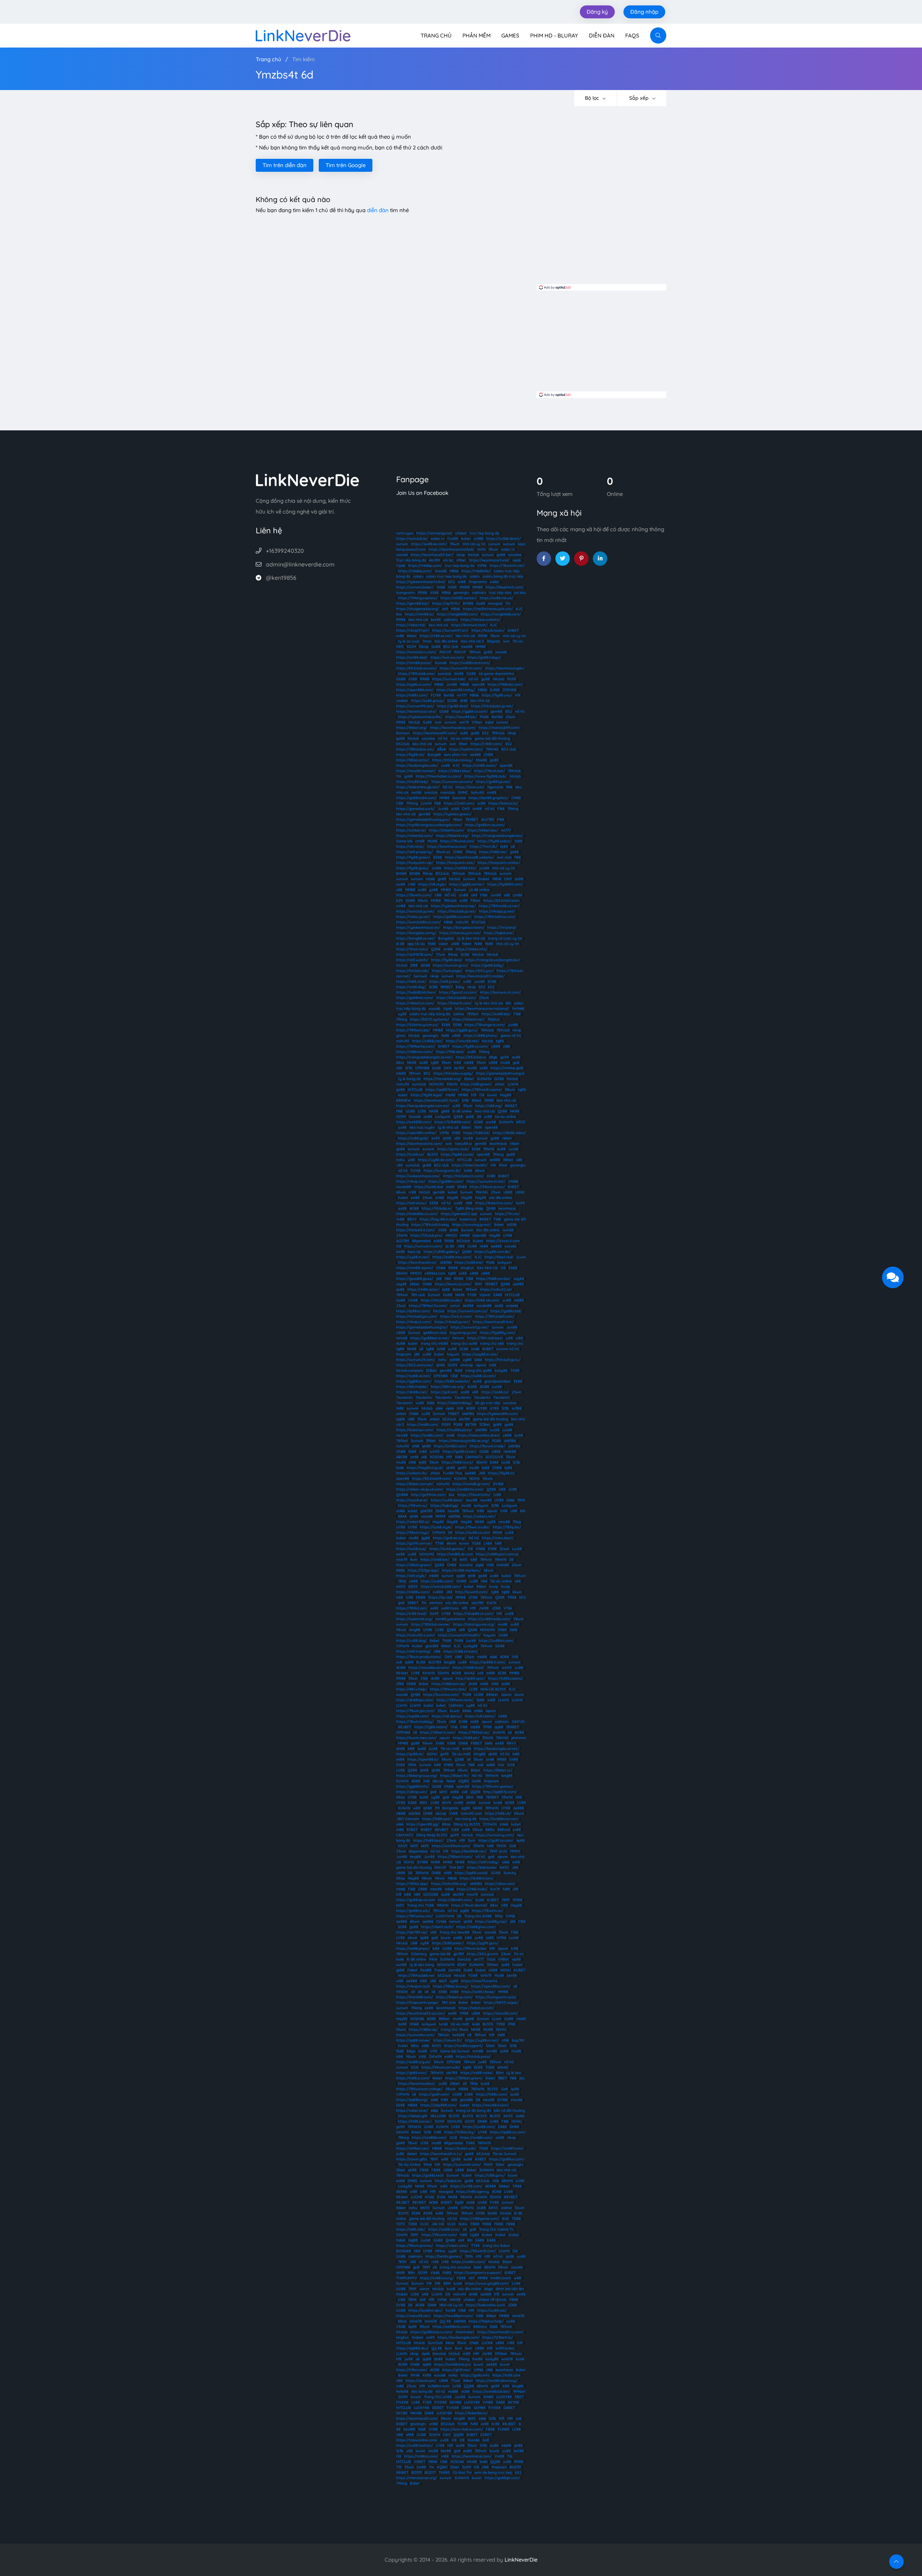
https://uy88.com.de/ (493, 1252)
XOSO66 (437, 1457)
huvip (494, 1587)
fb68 (400, 2051)
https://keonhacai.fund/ (489, 560)
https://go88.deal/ (453, 706)
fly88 (459, 2202)
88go (411, 2051)
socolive (515, 555)
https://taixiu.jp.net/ (413, 917)
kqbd (489, 722)
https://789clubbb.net (416, 1975)
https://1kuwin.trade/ (487, 1446)
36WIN (482, 1462)
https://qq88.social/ (471, 1873)
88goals (494, 641)
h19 (518, 695)
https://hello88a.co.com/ (417, 1214)
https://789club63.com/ (495, 1316)
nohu (400, 1160)
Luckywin (443, 1117)
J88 (399, 1165)
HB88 (401, 1813)
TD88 (516, 2219)
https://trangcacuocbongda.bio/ (493, 960)
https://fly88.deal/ (447, 960)
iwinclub (445, 674)
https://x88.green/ (476, 1084)
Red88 (426, 1970)
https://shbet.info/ (471, 949)
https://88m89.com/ (455, 1900)
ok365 (471, 1803)
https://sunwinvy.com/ (495, 1835)
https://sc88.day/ (411, 987)
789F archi (498, 1851)
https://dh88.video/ (509, 1133)
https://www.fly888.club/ (485, 776)
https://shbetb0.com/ (415, 836)
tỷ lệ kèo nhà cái (471, 938)
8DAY (462, 1965)
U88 (502, 1489)
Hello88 (510, 1451)
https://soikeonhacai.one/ (418, 1176)
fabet (467, 944)
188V (424, 1803)
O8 (482, 1095)
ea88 (458, 1938)
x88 (399, 890)
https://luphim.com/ (466, 749)
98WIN (501, 1560)
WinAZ (469, 1673)
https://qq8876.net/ (442, 1090)
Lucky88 (471, 1646)
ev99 (436, 1138)
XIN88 (461, 1581)
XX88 (441, 587)
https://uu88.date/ (447, 1500)
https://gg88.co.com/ (470, 711)
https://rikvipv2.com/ (414, 1322)
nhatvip (467, 1365)
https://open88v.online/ (416, 1133)
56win (401, 2030)
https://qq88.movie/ (413, 2040)
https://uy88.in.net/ (413, 1257)
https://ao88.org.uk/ (413, 2062)
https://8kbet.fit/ (455, 1776)
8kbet (412, 636)
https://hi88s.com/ (412, 695)
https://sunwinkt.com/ (462, 2165)
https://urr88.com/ (466, 2186)
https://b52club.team (501, 901)
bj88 (504, 846)
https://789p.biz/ (507, 1527)
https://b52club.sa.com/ (417, 668)
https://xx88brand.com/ (470, 663)
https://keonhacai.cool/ (447, 846)
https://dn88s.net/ (412, 1392)
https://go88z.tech (428, 2175)
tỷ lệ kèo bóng (422, 1965)
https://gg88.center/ (467, 884)
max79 (402, 1560)
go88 (501, 555)
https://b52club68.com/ (456, 998)
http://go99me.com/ (428, 1495)
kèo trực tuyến (422, 1127)
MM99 (440, 1516)
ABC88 (402, 1457)
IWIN (481, 549)
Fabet (412, 1970)
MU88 (432, 841)
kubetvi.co (468, 1219)
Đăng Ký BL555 (467, 1824)
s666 (439, 1408)
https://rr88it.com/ (486, 744)
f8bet (458, 819)
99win (432, 2186)
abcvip (438, 1781)
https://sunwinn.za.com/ (452, 782)
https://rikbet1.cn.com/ (415, 1003)
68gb (493, 1057)
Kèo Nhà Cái (487, 1268)
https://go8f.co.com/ (496, 1840)
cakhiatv (479, 593)
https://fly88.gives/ (413, 868)
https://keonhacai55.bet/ (432, 555)
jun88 (484, 868)
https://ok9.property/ (415, 852)
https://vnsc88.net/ (462, 1041)
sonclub (487, 1894)
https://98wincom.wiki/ (441, 2067)
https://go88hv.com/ (446, 1181)
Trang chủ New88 (454, 1932)
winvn (455, 1306)
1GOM (411, 647)
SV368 (498, 1484)
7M (437, 1808)
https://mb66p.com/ (425, 566)
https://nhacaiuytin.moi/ (460, 933)
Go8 (513, 1846)
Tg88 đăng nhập (469, 1208)
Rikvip (424, 647)
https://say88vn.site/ (480, 1354)
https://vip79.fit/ (446, 603)
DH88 (428, 1813)
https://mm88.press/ (414, 663)
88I (508, 1003)
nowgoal (495, 603)
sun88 (401, 1965)
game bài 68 (440, 1954)
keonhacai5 (446, 2008)
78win (455, 544)
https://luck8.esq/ (411, 1549)
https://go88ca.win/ (413, 1911)
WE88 (512, 1225)
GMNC (463, 792)
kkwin (517, 1592)
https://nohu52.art (496, 1289)
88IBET (511, 1106)
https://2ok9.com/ (459, 803)
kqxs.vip (414, 1252)
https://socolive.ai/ (412, 1500)
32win (504, 1549)
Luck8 (513, 1149)
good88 (432, 1646)
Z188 (414, 965)
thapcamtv (478, 582)
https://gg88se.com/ (414, 1381)
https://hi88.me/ (493, 852)
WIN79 (486, 1975)
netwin (455, 1921)
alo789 (464, 1419)
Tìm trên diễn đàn (285, 165)
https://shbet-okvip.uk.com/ (420, 1489)
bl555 (521, 1122)
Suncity (510, 1873)
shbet (500, 1084)
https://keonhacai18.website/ (469, 857)
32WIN (443, 1673)
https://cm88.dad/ (412, 657)
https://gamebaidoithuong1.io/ (422, 1327)
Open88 (479, 1235)
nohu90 (462, 922)
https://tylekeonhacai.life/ (420, 717)
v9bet (461, 560)
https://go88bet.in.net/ (430, 1338)
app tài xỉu (416, 944)
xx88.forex (450, 1608)
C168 (400, 803)
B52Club (478, 922)
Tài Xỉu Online (409, 2165)
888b (400, 1570)
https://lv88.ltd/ (476, 1133)
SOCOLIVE (494, 1457)
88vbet (402, 1673)
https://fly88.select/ (495, 841)
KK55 (401, 1587)
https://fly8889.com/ (505, 884)
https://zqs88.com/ (413, 1716)
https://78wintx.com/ (414, 895)
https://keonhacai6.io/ (417, 2084)
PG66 (490, 1262)
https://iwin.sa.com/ (447, 657)
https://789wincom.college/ (419, 2089)
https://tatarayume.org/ (474, 1624)
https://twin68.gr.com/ (471, 1484)
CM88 (488, 755)
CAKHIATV (474, 1457)
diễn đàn (378, 210)
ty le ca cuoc (409, 641)
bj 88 (450, 1246)
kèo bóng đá (466, 1819)
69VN (446, 1803)
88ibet (504, 2186)
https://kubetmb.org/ (414, 1619)
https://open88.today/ (456, 690)
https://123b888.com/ (453, 1122)
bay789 (518, 2040)
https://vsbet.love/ (412, 2111)
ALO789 (488, 819)
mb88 (469, 1063)
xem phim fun (455, 755)
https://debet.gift (413, 2116)
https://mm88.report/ (415, 1268)
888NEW (404, 1100)
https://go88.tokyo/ (484, 657)
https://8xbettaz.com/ (494, 1203)
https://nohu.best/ (498, 1538)
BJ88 (421, 1662)
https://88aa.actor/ (413, 760)
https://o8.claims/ (480, 1716)
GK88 (500, 1646)
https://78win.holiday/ (415, 1722)
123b (409, 1068)
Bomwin (403, 733)
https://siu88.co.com (473, 1533)
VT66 (508, 1608)
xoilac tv (438, 539)
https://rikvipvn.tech (413, 1986)
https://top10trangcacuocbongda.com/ (429, 825)
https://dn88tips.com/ (415, 1700)
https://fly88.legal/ (427, 1095)
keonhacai (498, 1144)
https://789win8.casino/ (482, 1090)
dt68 (464, 701)
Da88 (468, 1970)
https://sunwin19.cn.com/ (461, 668)
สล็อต (442, 749)
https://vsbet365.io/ (413, 1522)
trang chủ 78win (455, 2030)
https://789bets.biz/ (413, 1030)
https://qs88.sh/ (410, 1754)
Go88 (481, 603)
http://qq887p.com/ (500, 1792)
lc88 (474, 1560)
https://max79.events (479, 1981)
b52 (452, 582)
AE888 (491, 2186)
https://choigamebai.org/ (418, 609)
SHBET (513, 630)
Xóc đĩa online (446, 641)
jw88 (479, 1938)
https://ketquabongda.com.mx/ (423, 1106)
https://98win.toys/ (413, 1533)
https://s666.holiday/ (455, 1403)
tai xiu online (505, 1117)
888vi (490, 1830)
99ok (503, 1165)
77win (440, 955)
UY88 (508, 1235)
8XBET (504, 1176)
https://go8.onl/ (444, 1392)
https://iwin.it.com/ (456, 1316)
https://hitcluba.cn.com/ (463, 1176)
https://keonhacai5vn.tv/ (441, 2154)
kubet (466, 539)
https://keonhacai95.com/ (435, 733)
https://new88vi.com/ (491, 2105)
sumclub (419, 1084)
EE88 (438, 857)
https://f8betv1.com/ (455, 1857)
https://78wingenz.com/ (485, 1025)
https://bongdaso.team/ (464, 928)
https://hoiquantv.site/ (455, 863)
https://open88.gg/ (423, 1824)
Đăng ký (597, 12)
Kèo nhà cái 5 (472, 641)
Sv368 (495, 690)
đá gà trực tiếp (488, 1403)
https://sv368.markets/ (461, 1570)
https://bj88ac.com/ (413, 1311)
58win (423, 901)
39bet (431, 1441)
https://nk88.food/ (468, 1668)
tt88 (457, 1063)
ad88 (409, 1662)
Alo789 (435, 560)
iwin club (504, 857)
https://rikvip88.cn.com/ (474, 1614)
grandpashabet (498, 1381)
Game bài (404, 841)
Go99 (520, 1203)
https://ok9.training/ (413, 1651)
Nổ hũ (448, 787)
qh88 (447, 1138)
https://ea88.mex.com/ (452, 1257)
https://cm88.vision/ (480, 765)
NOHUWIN (446, 1965)
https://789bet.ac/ (474, 1732)
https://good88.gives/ (415, 1279)
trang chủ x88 (492, 1343)
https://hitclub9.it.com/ (416, 1230)
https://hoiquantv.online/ (499, 863)
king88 (415, 1630)
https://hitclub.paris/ (473, 2057)
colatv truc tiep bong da (446, 576)
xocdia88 (404, 1187)
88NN (497, 1533)
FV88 (472, 1295)
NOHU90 (436, 1084)
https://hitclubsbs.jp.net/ (492, 706)
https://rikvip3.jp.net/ (452, 1322)
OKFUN (518, 1722)
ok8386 (446, 1262)
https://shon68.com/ (500, 2013)
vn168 (440, 1198)
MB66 (454, 571)
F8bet (475, 901)
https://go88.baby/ (487, 965)
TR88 (512, 1597)
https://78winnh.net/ (507, 566)
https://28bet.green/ (414, 1565)
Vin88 (413, 1300)
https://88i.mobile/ (412, 1387)
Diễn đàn (602, 35)
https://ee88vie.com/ (429, 544)
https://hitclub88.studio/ (441, 1300)
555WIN (490, 1824)
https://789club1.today (430, 1225)
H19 (449, 1457)
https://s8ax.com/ (500, 1884)
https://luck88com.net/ (499, 1819)
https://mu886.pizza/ (454, 1430)
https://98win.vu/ (413, 1506)
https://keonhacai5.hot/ (493, 1322)
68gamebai (421, 1241)
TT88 (439, 1543)
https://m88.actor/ (423, 1289)
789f (478, 1284)
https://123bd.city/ (460, 2132)
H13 (464, 1608)
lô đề (400, 944)
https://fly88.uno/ (497, 695)
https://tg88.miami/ (431, 1727)
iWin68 (402, 1338)
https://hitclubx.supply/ (453, 1073)
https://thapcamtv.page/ (417, 2002)
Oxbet (481, 1970)
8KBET (485, 1219)
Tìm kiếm (303, 59)
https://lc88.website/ (452, 1381)
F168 (501, 809)
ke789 (459, 1068)
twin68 (508, 1230)
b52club (403, 744)
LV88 (439, 1630)
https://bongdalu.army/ (416, 933)
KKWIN (429, 1673)
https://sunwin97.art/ (450, 630)
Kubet (478, 1241)
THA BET (456, 1867)
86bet (401, 2208)
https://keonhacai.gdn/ (505, 668)
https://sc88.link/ (469, 1262)
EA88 (513, 1268)
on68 (475, 1349)
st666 (400, 1511)
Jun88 (452, 684)
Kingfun (467, 1268)
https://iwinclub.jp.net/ (415, 911)
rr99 (434, 2051)
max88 (467, 647)
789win (475, 652)
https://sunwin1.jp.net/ (470, 1327)
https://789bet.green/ (464, 2078)
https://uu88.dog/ (411, 1641)
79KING (492, 749)
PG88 (484, 717)
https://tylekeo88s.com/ (498, 1414)
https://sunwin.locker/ (415, 587)
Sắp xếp (640, 98)
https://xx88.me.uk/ (496, 598)
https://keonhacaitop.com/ (453, 728)
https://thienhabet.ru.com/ (438, 776)
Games (510, 35)
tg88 (500, 1041)
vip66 (517, 560)
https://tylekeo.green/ (452, 814)
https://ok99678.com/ (415, 955)
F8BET (454, 1414)
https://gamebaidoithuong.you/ (423, 819)
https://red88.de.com (455, 1554)
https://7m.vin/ (507, 1214)
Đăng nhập (644, 12)
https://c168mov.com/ (415, 1052)
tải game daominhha (496, 674)
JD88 (496, 1608)
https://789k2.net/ (412, 1608)
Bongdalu (446, 938)
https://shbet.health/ (470, 1165)
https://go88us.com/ (507, 2159)
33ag (517, 1522)
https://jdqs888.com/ (438, 2105)
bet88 (436, 620)
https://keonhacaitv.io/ (417, 1262)
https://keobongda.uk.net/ (496, 1749)
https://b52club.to (471, 1057)
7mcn (427, 641)
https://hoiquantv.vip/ (415, 863)
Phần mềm (476, 35)
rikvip (461, 555)
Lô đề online (479, 890)
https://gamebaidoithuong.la (500, 1073)
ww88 (491, 1122)
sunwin (402, 544)
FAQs (632, 35)
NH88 (435, 1862)
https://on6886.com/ (429, 2138)
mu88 (505, 1063)
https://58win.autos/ (487, 1187)
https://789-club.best (485, 1338)
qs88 (470, 1117)
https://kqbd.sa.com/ (476, 2008)
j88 (439, 1279)
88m (470, 1797)
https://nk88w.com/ (413, 1592)
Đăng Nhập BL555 (432, 1835)
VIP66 (482, 566)
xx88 (462, 582)
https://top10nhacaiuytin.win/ (488, 609)
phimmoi (519, 1738)
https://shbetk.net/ (468, 1019)
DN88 (462, 1187)
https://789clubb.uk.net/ (499, 906)
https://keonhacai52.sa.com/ (421, 2013)
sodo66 (512, 1306)
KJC (519, 609)
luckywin (505, 1262)
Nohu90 (477, 792)
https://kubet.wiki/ (460, 2148)
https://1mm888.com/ (415, 1997)
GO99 (401, 1117)
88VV (412, 1219)
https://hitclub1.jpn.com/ (417, 1316)
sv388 (478, 539)
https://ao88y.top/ (491, 1921)
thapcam (404, 1354)
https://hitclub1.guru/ (503, 1360)
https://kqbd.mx (448, 2181)
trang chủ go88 (478, 1370)
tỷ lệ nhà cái (448, 1127)
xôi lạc (448, 560)
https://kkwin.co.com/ (453, 1284)
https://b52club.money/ (453, 760)
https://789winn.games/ (493, 1786)
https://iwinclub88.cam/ (441, 1587)
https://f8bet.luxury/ (451, 1986)
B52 (509, 711)
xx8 (399, 1662)
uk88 (455, 944)
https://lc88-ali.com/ (482, 1300)
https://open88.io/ (423, 1759)
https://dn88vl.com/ (476, 1878)
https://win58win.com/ (451, 1846)
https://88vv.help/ (412, 1689)
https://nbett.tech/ (437, 1927)
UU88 (410, 1111)
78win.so (443, 852)
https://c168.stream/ (461, 1651)
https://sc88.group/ (428, 701)
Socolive (466, 1565)
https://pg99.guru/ (483, 1943)
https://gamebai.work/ (415, 809)
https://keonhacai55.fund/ (436, 1100)
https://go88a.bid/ (506, 1311)
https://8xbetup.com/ (454, 1997)
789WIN (492, 1776)
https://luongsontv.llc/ (442, 1171)
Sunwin (460, 890)
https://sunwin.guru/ (451, 965)
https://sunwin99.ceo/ (415, 706)
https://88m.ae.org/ (448, 1387)
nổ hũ (473, 679)
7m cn (519, 1954)
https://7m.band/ (502, 928)
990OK (402, 1992)
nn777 (462, 695)
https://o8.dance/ (447, 1716)
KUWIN (460, 1479)
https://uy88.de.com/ (436, 1160)
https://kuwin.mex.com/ (416, 1738)
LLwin (521, 1257)
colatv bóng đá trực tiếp (503, 576)
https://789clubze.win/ (415, 749)
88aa (400, 1797)
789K (412, 1765)
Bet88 (449, 695)
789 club (418, 1295)
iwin (506, 641)
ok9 (445, 609)
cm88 (492, 792)
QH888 (402, 1495)
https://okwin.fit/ (448, 2040)
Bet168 (497, 717)
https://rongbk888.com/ (457, 614)
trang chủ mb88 (434, 1343)
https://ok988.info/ (460, 868)
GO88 (452, 701)
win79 (464, 722)
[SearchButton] (658, 35)
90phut (494, 1019)
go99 (505, 1057)
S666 (478, 1360)
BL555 (433, 1154)
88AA (402, 1516)
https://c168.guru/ (490, 2175)
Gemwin (420, 976)
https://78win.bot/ (489, 771)
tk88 (518, 841)
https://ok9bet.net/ (413, 2148)
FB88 (424, 2170)
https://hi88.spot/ (437, 1819)
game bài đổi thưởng (492, 738)
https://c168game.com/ (480, 2219)
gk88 (445, 1111)
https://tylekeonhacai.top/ (453, 906)
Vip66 (401, 566)
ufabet (461, 533)
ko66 (400, 1468)
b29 (399, 901)
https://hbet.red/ (499, 1257)
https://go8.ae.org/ (449, 1538)
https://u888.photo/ (481, 1036)
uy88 (402, 1014)
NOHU (475, 1479)
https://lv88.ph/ (466, 1738)
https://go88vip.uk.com (416, 1900)
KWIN (491, 1603)
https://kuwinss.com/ (441, 1695)
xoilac (494, 582)
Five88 (440, 1970)
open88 (478, 684)
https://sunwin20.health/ (459, 1635)
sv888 (438, 1592)
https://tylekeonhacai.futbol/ (421, 582)
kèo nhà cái (418, 620)
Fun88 (453, 539)
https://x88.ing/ (489, 1106)
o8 (513, 846)
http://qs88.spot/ (470, 1678)
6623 (443, 1981)
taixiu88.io (463, 1144)
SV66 (441, 2197)
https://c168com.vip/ (449, 1684)
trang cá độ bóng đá (473, 2111)
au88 (516, 1057)
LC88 (422, 1111)
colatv (418, 576)
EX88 (492, 1549)
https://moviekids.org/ (442, 1079)
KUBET (493, 1900)
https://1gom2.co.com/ (458, 992)
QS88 (436, 949)
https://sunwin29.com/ (416, 1360)
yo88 (434, 890)
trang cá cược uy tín (505, 938)
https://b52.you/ (480, 971)
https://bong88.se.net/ (416, 938)
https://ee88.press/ (413, 1948)
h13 (399, 1894)
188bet (444, 2019)
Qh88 (491, 1208)
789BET (472, 819)
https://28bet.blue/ (455, 771)
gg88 (426, 1538)
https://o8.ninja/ (410, 846)
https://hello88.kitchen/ (416, 992)
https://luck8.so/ (410, 1154)
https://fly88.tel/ (410, 755)
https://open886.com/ (415, 690)
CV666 (441, 1921)
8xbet (499, 1225)
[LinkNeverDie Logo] (303, 35)
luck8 (437, 1068)
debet (412, 2154)
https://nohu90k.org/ (449, 1884)
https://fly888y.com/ (498, 1333)
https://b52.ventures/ (415, 1365)
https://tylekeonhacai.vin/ (418, 928)
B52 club (451, 647)
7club (491, 1959)
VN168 (513, 1181)
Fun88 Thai (453, 1473)
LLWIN (426, 803)
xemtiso (436, 1603)
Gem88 (455, 1970)
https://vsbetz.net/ (479, 1516)
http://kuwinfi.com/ (472, 1592)
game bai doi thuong (414, 1867)
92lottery (419, 1954)
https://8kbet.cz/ (498, 1770)
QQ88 (475, 1792)
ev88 (422, 890)
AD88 (471, 1408)
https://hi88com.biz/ (493, 1279)
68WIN (402, 1273)
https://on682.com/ (450, 1446)
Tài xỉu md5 (450, 1749)
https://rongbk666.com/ (501, 614)
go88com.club (435, 1333)
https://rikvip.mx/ (411, 1181)
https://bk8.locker (482, 1867)
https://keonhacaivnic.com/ (419, 1144)
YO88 (473, 1975)
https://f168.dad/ (450, 1052)
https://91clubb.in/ (437, 1208)
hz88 (468, 1171)
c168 (438, 895)
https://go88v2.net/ (460, 1451)
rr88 (412, 884)
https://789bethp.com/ (416, 1046)
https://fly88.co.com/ (470, 1046)
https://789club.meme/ (431, 1624)
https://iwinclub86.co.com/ (419, 922)
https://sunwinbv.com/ (415, 2035)
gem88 (496, 711)
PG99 (512, 679)
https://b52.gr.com (482, 1954)
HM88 (465, 1235)
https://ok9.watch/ (412, 960)
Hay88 (505, 1095)
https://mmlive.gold (507, 1068)
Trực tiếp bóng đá (411, 560)
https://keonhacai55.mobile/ (480, 976)
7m (508, 603)
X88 (484, 1581)
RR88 (422, 593)
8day (460, 987)
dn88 (454, 1230)
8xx (399, 614)
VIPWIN (439, 1533)
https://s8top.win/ (412, 1792)
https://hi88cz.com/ (413, 2078)
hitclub (473, 555)
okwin (519, 1695)
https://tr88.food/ (411, 1614)
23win (511, 717)
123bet (431, 1370)
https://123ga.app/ (423, 1570)
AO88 (425, 965)
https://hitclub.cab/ (413, 971)
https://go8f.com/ (434, 2094)
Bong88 (434, 755)
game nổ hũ (511, 1036)
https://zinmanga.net (434, 533)
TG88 (476, 1543)
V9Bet (503, 1959)
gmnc (401, 1036)
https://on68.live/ (435, 1560)
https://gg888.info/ (413, 1786)
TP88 (487, 1727)
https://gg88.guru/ (462, 1030)
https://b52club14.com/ (432, 1479)
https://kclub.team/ (488, 630)
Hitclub (498, 679)
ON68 (441, 1268)
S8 (479, 1117)
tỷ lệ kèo (514, 2073)
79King (412, 803)
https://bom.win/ (470, 787)
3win (472, 1840)
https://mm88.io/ (419, 614)
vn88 (400, 1219)
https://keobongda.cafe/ (417, 765)
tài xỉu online (461, 738)
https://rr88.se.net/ (436, 636)
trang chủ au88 (464, 1343)
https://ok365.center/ (459, 598)
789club (498, 733)
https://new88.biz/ (461, 717)
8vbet (490, 2078)
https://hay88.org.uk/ (425, 1468)
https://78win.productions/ (419, 1657)
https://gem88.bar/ (413, 603)
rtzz (501, 1765)
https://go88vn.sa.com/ (485, 825)
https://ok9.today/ (483, 1862)
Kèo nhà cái (485, 1111)
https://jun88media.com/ (489, 1619)
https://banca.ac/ (503, 803)
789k (478, 1127)
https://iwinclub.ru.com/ (416, 652)
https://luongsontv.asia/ (496, 1997)
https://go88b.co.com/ (452, 917)
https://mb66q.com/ (415, 571)
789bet (473, 1014)
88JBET (405, 1727)
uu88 (446, 765)
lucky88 (501, 1370)
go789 (459, 1954)
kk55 (464, 1560)
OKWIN (435, 2057)
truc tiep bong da (484, 533)
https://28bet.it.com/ (438, 1732)
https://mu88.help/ (412, 782)
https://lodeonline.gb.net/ (418, 787)
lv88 (498, 1543)
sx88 (490, 1938)
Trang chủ (436, 35)
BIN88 (468, 603)
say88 (519, 1279)
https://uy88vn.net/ (482, 2040)
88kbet (492, 1695)
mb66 (430, 879)
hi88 (506, 1889)
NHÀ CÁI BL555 (493, 1689)
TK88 (515, 1370)
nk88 (484, 1246)
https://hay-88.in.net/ (438, 1219)
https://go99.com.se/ (414, 1543)
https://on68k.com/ (476, 2138)
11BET (503, 2078)
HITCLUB (415, 1090)
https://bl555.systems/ (429, 1019)
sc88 (482, 803)
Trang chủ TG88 (420, 1905)
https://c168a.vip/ (423, 2030)
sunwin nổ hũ (508, 1349)
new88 (402, 1435)
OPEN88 (509, 690)
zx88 (466, 1830)
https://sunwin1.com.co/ (467, 1311)
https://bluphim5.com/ (505, 587)
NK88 (412, 1063)
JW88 (484, 1608)
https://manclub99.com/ (499, 728)
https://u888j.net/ (428, 1041)
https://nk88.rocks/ (477, 2073)
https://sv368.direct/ (503, 539)
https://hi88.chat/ (411, 982)
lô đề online (462, 1111)
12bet (490, 2046)
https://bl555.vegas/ (501, 2002)
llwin (414, 1560)
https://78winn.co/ (487, 1911)
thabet (484, 879)
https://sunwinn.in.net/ (486, 1181)
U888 (496, 1046)
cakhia (458, 1014)
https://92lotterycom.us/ (417, 1025)
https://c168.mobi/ (472, 1889)
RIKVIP (445, 652)
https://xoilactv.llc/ (412, 1473)
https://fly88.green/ (413, 857)
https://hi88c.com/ (492, 2094)
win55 (435, 1451)
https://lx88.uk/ (498, 1813)
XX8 (460, 1408)
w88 (411, 1160)
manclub (448, 792)
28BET (413, 1603)
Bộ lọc (593, 98)
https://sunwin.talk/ (449, 679)
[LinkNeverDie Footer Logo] (308, 479)
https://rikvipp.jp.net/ (497, 911)
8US (505, 2219)
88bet (508, 1160)
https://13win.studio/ (473, 1527)
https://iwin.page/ (447, 971)
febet (451, 1781)
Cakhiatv (456, 1705)
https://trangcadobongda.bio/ (497, 836)
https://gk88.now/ (412, 2073)
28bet (415, 1284)
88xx (400, 1063)
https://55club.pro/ (426, 1235)
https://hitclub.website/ (481, 620)
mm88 (478, 2051)
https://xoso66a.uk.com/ (429, 1668)
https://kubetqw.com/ (415, 1430)
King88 (480, 1754)
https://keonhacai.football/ (451, 549)
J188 (461, 1246)
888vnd (504, 1830)
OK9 (466, 809)
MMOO (451, 1235)
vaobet (402, 701)
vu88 (420, 1403)
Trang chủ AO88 (478, 1916)
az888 (455, 1360)
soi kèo (520, 593)
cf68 (416, 1446)
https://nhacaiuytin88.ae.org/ (464, 1441)
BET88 (471, 1424)
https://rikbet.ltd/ (411, 625)
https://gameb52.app (459, 1214)
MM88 (465, 587)
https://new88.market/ (416, 771)
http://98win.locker (471, 1948)
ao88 (519, 879)
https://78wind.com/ (457, 841)
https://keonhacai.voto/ (416, 711)
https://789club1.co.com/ (495, 917)
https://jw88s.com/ (437, 1581)
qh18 (472, 1576)
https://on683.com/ (507, 2148)
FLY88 (436, 695)
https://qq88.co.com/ (508, 2132)
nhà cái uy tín (474, 544)
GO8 (511, 1765)
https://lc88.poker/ (448, 1943)
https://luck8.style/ (436, 1527)
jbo (522, 2078)
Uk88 (493, 1970)
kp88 (521, 1840)
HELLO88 (438, 2116)
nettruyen (405, 533)
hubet (403, 1198)
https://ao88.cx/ (495, 1392)
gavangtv (461, 593)
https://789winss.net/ (415, 1916)
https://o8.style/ (432, 884)
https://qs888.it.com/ (488, 1662)
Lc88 (456, 1106)
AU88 (401, 1343)
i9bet (463, 744)
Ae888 (468, 1306)
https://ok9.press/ (445, 982)
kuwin (492, 1095)
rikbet (507, 1138)
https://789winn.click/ (448, 1689)
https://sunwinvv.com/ (423, 1246)
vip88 (516, 1959)
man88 (436, 1889)
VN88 (480, 1549)
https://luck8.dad (429, 1187)
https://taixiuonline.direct (479, 1435)
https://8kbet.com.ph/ (415, 1484)
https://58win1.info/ (474, 1495)
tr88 (493, 1365)
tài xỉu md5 (460, 2024)
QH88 (415, 1695)
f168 (509, 787)
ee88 (415, 1198)
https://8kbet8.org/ (452, 836)
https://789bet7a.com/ (428, 1306)
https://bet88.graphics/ (489, 798)
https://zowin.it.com (503, 1241)
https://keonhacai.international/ (482, 1009)
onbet (401, 1414)
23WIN (402, 1235)
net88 (416, 792)
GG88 (471, 674)
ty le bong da (409, 1079)
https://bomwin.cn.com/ (500, 992)
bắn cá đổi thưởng (509, 2111)
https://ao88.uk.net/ (413, 1376)
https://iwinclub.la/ (412, 539)
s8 (421, 1349)
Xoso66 (441, 571)
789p (402, 1581)
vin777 (479, 1959)
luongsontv (406, 593)
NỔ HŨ (450, 895)
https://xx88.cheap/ (478, 1992)
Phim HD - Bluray (554, 35)
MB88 (463, 2089)
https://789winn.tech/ (455, 1700)
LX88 (488, 1543)
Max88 (481, 760)
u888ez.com (435, 1273)
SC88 (465, 955)
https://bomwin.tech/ (469, 625)
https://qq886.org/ (412, 2100)
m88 (423, 1451)
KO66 (429, 2197)
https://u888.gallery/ (441, 1252)
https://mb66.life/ (476, 571)
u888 (456, 1036)
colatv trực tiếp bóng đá (430, 1014)
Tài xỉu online (501, 1581)
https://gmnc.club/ (453, 1149)
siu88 (401, 884)
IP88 (512, 2024)
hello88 (503, 1565)
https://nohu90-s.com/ (416, 1635)
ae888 (475, 755)
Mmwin (458, 1338)
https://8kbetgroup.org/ (417, 1776)
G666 (510, 1500)
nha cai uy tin (514, 636)
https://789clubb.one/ (417, 674)
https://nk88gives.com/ (476, 1927)
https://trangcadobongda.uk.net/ (424, 1057)
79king (513, 809)
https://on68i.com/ (423, 1424)
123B (495, 1506)
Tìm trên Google (346, 165)
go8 (516, 1063)
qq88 (400, 1419)
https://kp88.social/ (457, 1154)
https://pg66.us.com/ (414, 684)
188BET (447, 987)
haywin (453, 1354)
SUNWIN (484, 1079)
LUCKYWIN (445, 1916)
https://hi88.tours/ (457, 1462)
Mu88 (499, 1975)
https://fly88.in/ (502, 1473)
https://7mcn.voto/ (412, 949)
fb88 (432, 944)
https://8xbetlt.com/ (455, 1003)
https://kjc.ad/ (440, 1597)
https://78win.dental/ (469, 1905)
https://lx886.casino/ (505, 1678)
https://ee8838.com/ (414, 1122)
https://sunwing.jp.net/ (472, 1225)
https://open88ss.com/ (491, 1986)
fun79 (495, 1889)
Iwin (438, 722)
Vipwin (485, 1295)
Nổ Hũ (474, 1538)
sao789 (478, 1603)
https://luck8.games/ (447, 1549)
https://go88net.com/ (415, 998)
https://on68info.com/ (465, 1489)
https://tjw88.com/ (479, 2127)
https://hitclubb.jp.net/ (457, 911)
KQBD (464, 1781)
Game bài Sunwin (455, 2051)
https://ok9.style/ (411, 1576)
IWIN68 (518, 1009)
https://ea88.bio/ (496, 1014)
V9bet (477, 722)
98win (510, 1090)
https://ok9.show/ (411, 1203)
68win (480, 1171)
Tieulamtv (404, 1397)
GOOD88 (431, 1894)
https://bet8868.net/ (469, 1851)
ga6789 (426, 1511)
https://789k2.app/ (412, 1884)
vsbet (443, 944)
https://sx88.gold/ (413, 1138)
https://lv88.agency (473, 2192)
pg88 (466, 1808)
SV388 (422, 1862)
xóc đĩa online (501, 1198)
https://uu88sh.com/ (496, 1641)
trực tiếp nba (500, 593)
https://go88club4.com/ (416, 798)
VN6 (454, 1727)
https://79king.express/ (418, 598)
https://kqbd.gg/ (444, 1506)
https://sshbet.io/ (411, 830)
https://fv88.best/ (428, 1840)
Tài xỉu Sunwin (505, 2154)
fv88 (455, 1830)
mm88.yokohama (450, 1619)
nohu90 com (471, 1813)
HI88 (448, 1873)
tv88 (497, 1495)
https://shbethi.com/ (447, 830)
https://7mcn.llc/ (484, 846)
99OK (502, 1846)
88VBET (442, 1830)
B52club (442, 873)
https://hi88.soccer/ (415, 2121)
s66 (424, 1457)
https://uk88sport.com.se (497, 1554)
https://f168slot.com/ (505, 684)
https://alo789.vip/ (412, 1932)
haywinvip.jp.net (463, 1333)
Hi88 (501, 2035)
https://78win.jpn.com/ (415, 1711)
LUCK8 (417, 2197)
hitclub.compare (410, 1370)
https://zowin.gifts (412, 2159)
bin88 (459, 674)
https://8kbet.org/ (412, 728)
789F (506, 1900)
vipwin (481, 1365)
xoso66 (402, 555)
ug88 (467, 1360)
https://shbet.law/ (483, 830)
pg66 (480, 1565)
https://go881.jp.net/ (493, 782)
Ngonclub (495, 787)
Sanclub (459, 798)
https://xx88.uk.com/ (478, 1376)
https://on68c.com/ (427, 1435)
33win (446, 1063)
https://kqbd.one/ (499, 933)
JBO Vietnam (408, 1819)
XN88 (502, 1630)
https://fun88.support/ (464, 2046)
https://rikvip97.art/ (413, 630)
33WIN (452, 1084)
